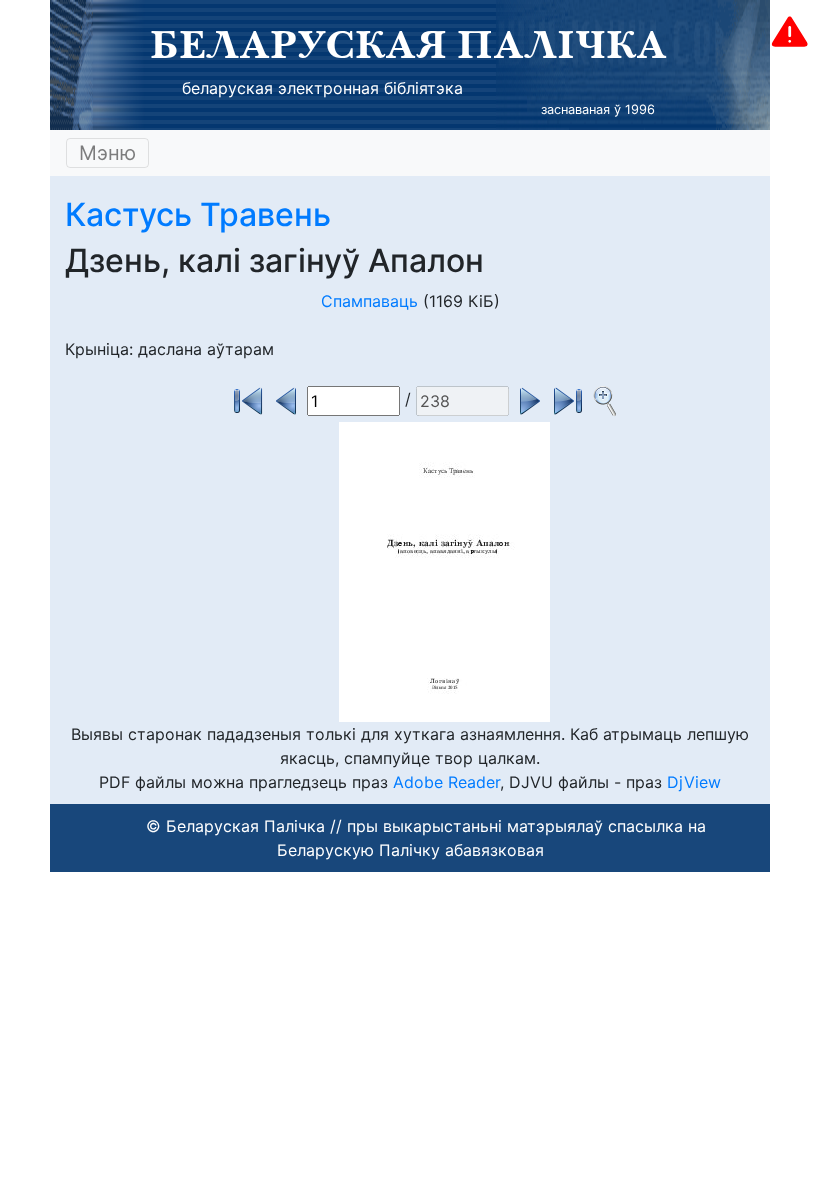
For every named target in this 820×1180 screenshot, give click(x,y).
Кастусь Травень (198, 214)
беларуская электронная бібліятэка (322, 88)
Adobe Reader (446, 782)
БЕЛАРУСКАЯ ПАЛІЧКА (408, 44)
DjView (694, 782)
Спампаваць (369, 301)
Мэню (107, 153)
